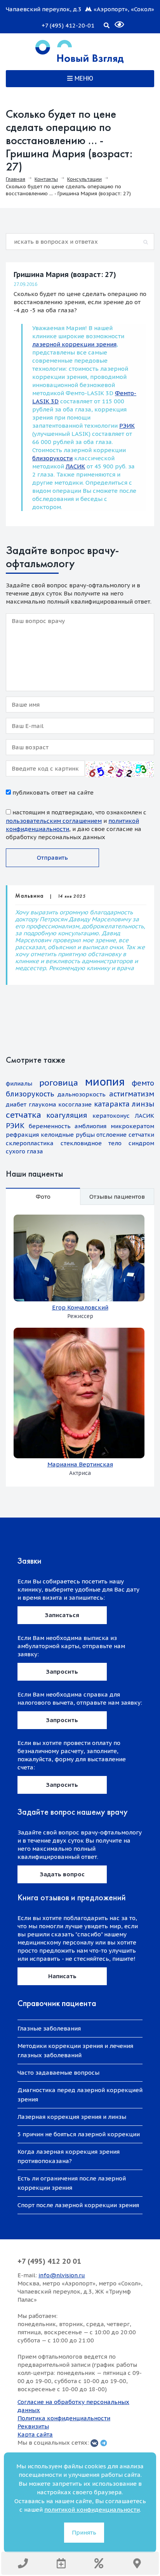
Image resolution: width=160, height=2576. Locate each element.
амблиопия (90, 1126)
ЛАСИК (75, 466)
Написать (62, 1976)
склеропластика (30, 1143)
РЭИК (127, 426)
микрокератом (132, 1126)
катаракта (112, 1104)
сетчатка (23, 1115)
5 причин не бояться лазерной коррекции (79, 2134)
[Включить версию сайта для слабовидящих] (115, 21)
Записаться (62, 1615)
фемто (143, 1083)
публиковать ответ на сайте (52, 792)
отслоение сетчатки (125, 1135)
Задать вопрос (62, 1874)
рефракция (22, 1135)
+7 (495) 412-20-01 (68, 25)
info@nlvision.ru (62, 2275)
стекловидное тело (91, 1143)
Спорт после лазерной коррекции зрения (78, 2205)
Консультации (84, 179)
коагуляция (67, 1115)
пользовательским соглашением (54, 821)
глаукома (43, 1104)
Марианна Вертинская (80, 1464)
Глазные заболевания (49, 2028)
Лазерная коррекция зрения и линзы (72, 2117)
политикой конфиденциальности (92, 2510)
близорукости (52, 458)
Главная (16, 179)
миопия (105, 1082)
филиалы (19, 1083)
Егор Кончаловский (80, 1307)
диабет (16, 1104)
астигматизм (132, 1094)
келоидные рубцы (68, 1135)
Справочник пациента (57, 2003)
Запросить (62, 1672)
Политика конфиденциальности (64, 2418)
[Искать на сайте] (106, 24)
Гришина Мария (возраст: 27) (65, 274)
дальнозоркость (82, 1094)
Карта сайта (35, 2434)
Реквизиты (33, 2426)
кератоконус (111, 1116)
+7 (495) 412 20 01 (49, 2261)
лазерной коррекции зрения (74, 344)
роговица (59, 1083)
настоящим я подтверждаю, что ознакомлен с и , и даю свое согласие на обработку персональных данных (76, 825)
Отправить (52, 858)
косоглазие (75, 1104)
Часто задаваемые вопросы (58, 2073)
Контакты (46, 179)
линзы (143, 1104)
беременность (50, 1126)
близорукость (30, 1094)
